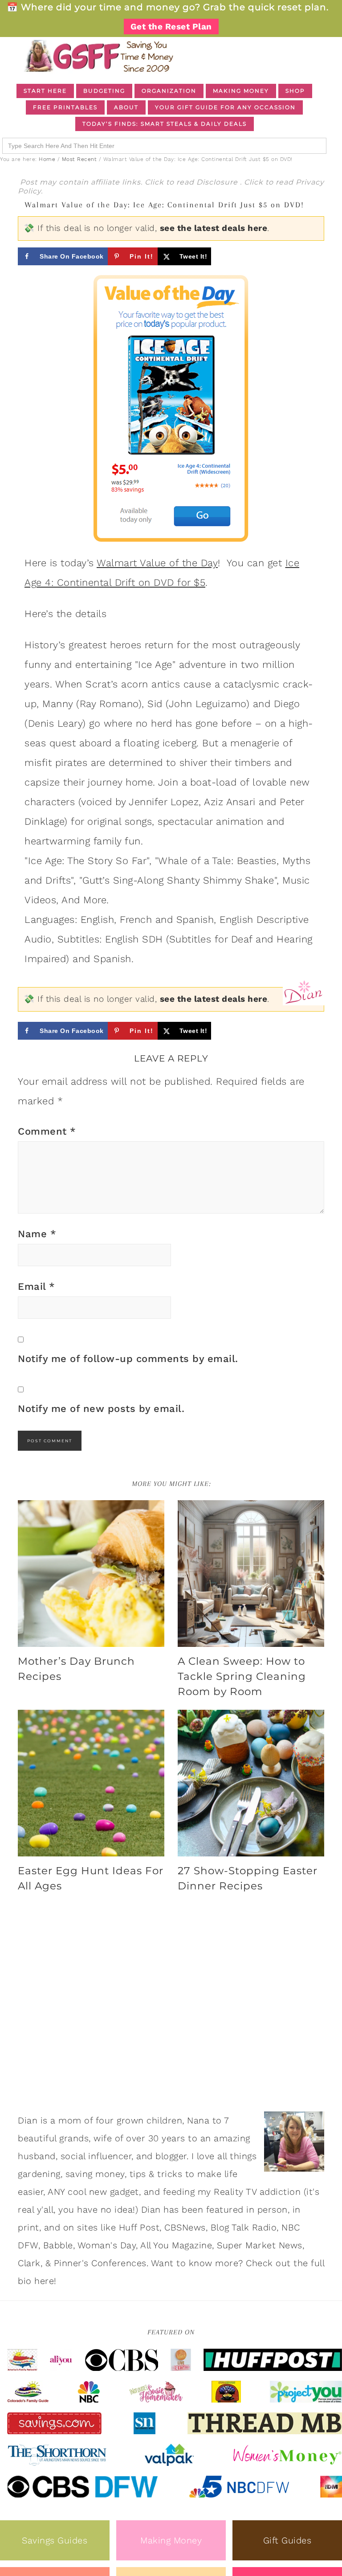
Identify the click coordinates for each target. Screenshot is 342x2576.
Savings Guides (55, 2540)
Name (37, 1234)
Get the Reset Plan (171, 27)
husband (37, 2156)
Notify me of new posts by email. (101, 1409)
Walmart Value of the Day (157, 563)
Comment (47, 1131)
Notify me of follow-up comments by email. (128, 1359)
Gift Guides (287, 2540)
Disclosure (218, 182)
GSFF (98, 56)
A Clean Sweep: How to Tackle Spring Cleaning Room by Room (242, 1676)
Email (37, 1286)
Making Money (171, 2540)
